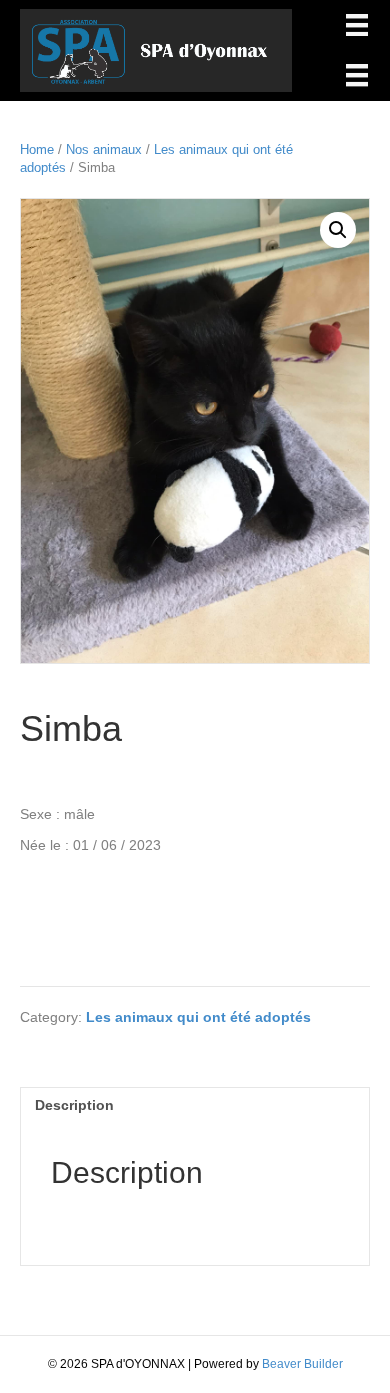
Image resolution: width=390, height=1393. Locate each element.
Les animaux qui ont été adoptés (198, 1017)
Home (37, 149)
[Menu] (357, 25)
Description (74, 1105)
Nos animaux (104, 149)
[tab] (195, 1104)
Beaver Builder (302, 1364)
